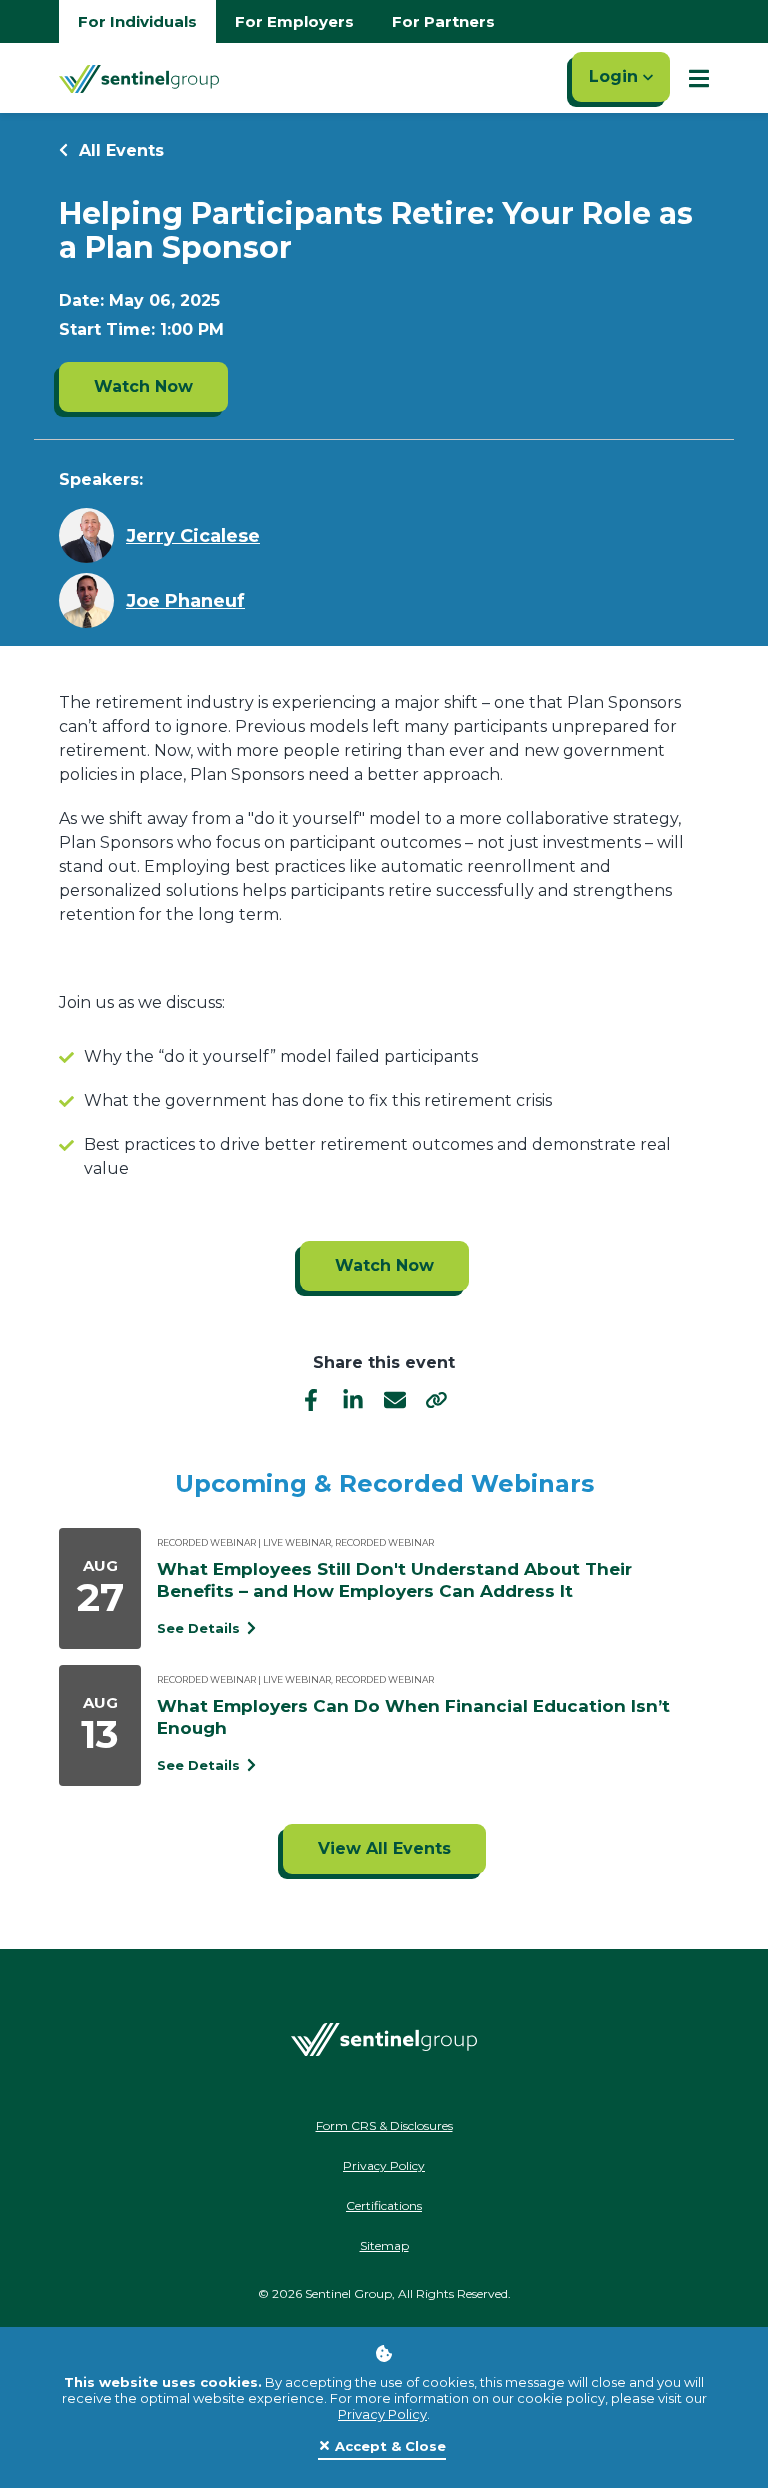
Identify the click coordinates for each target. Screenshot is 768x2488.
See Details (200, 1628)
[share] (437, 1399)
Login (616, 76)
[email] (395, 1398)
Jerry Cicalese (193, 536)
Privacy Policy (382, 2414)
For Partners (443, 21)
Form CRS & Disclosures (384, 2125)
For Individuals (137, 21)
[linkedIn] (353, 1398)
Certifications (384, 2205)
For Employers (294, 21)
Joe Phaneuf (185, 601)
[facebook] (311, 1398)
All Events (119, 150)
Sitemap (384, 2245)
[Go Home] (139, 78)
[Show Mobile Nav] (699, 78)
